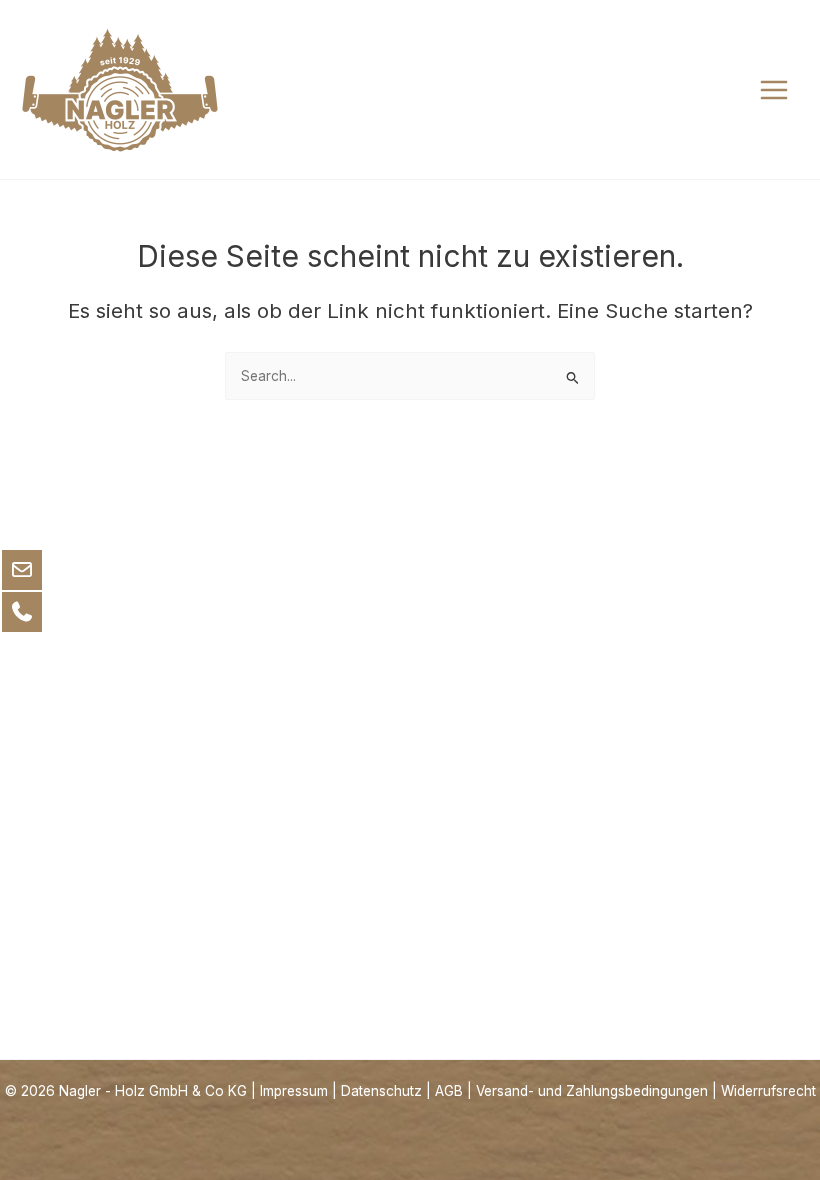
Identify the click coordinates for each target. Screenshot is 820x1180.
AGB (449, 1091)
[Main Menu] (774, 89)
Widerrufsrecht (768, 1091)
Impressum (294, 1091)
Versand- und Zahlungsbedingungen (592, 1091)
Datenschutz (381, 1091)
